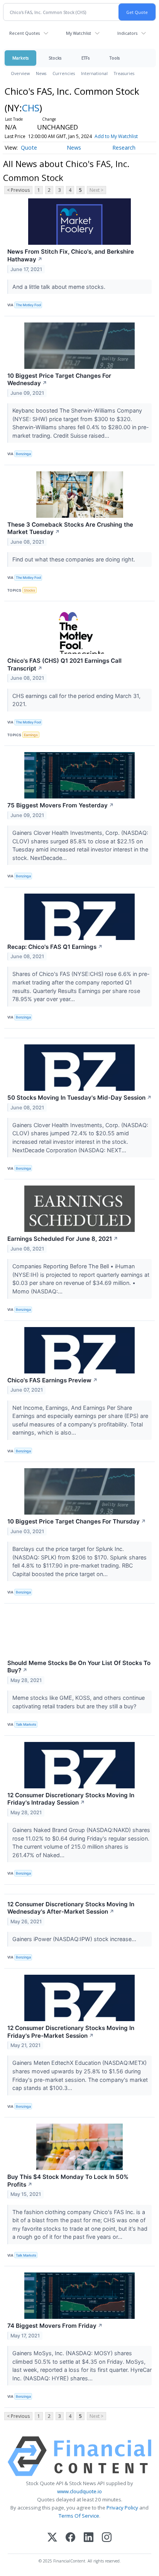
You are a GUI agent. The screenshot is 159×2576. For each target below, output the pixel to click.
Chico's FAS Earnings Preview (52, 1380)
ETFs (85, 58)
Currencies (64, 73)
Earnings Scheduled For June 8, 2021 (63, 1239)
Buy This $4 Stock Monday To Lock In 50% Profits (68, 2181)
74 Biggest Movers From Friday (55, 2326)
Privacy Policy (122, 2508)
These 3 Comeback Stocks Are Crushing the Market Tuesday (70, 528)
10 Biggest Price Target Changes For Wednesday (59, 380)
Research (124, 148)
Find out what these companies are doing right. (74, 559)
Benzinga (23, 454)
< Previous (18, 190)
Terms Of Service (79, 2516)
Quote (29, 148)
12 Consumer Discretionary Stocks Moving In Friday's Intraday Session (71, 1799)
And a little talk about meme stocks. (60, 287)
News (41, 73)
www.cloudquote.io (79, 2491)
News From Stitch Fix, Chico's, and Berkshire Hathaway (71, 255)
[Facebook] (70, 2538)
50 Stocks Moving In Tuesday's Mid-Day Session (79, 1098)
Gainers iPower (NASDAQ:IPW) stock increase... (75, 1939)
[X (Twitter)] (52, 2538)
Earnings (31, 735)
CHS (31, 108)
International (94, 73)
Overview (20, 73)
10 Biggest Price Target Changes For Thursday (77, 1521)
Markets (20, 58)
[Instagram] (107, 2538)
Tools (115, 58)
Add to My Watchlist (116, 136)
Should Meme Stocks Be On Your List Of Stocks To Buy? (79, 1667)
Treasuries (124, 73)
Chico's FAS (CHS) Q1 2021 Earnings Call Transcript (64, 664)
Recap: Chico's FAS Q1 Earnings (55, 947)
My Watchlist (79, 33)
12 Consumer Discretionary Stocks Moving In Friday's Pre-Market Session (71, 2032)
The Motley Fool (28, 305)
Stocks (55, 58)
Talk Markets (26, 1724)
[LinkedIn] (89, 2538)
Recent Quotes (25, 33)
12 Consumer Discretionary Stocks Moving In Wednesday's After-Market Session (71, 1908)
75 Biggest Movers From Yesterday (61, 805)
